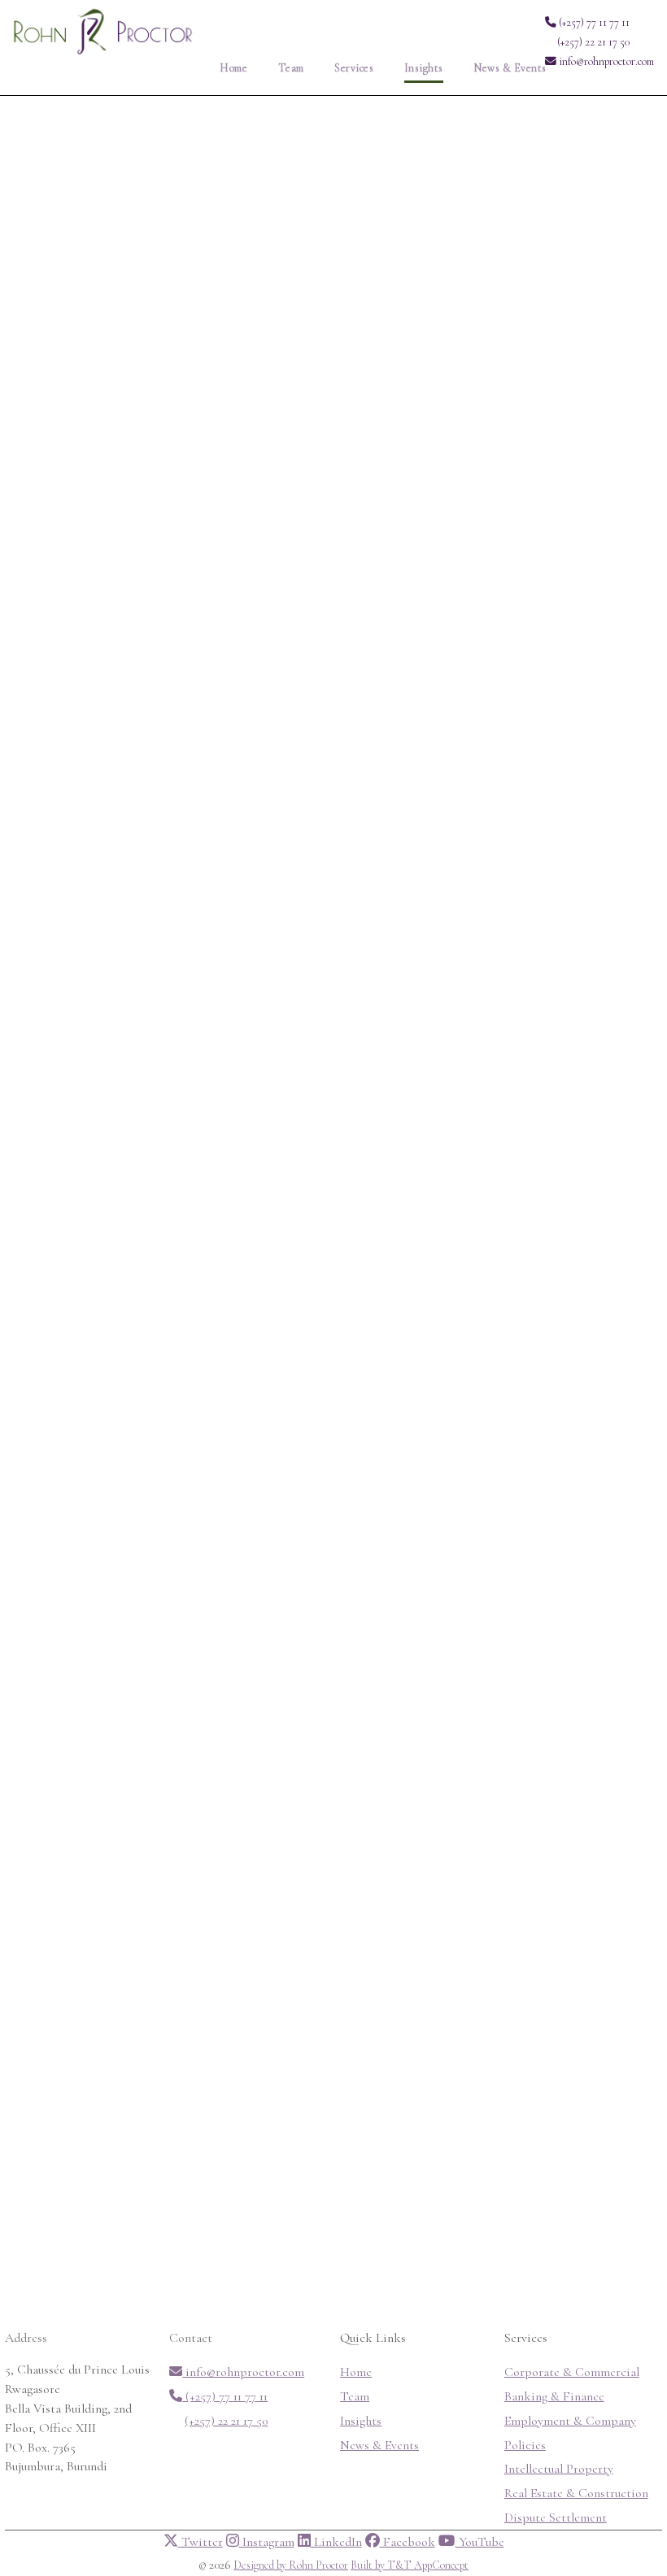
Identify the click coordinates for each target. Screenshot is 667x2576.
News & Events (510, 68)
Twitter (201, 2542)
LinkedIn (336, 2542)
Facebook (408, 2542)
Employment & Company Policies (570, 2433)
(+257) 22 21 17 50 (593, 42)
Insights (424, 68)
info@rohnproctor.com (605, 61)
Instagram (267, 2542)
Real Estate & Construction (576, 2493)
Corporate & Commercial (572, 2372)
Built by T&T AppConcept (410, 2565)
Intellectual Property (559, 2469)
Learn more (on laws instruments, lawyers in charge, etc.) (218, 851)
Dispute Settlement (556, 2517)
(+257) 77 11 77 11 (593, 22)
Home (233, 68)
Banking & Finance (554, 2396)
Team (291, 68)
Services (354, 68)
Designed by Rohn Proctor (291, 2565)
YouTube (480, 2542)
